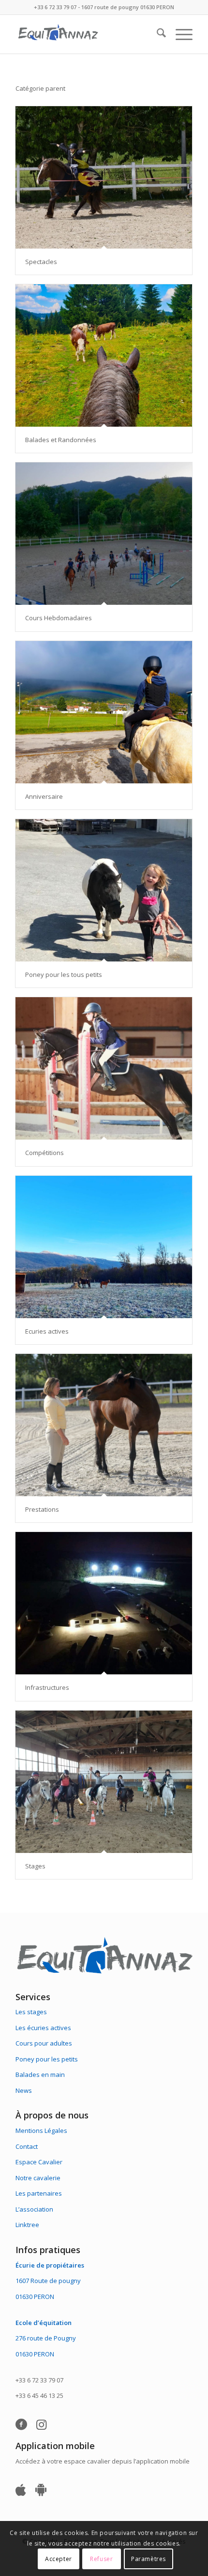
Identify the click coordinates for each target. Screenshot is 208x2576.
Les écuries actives (43, 2028)
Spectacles (41, 262)
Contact (27, 2146)
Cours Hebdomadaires (59, 618)
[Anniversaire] (104, 712)
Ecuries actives (47, 1331)
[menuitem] (156, 34)
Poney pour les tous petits (64, 975)
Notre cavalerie (38, 2178)
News (24, 2090)
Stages (35, 1866)
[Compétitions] (104, 1068)
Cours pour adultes (44, 2043)
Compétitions (45, 1153)
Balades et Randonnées (61, 440)
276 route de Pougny (46, 2338)
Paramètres (149, 2559)
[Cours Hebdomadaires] (104, 534)
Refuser (101, 2559)
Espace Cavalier (39, 2162)
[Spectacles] (104, 177)
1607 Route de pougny (48, 2281)
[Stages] (104, 1782)
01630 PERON (35, 2297)
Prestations (42, 1509)
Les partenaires (39, 2193)
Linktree (27, 2225)
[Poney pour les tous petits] (104, 890)
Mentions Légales (41, 2130)
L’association (34, 2209)
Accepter (59, 2559)
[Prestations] (104, 1425)
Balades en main (40, 2075)
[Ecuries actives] (104, 1247)
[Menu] (179, 34)
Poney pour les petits (47, 2059)
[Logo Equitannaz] (86, 34)
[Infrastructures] (104, 1603)
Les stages (31, 2012)
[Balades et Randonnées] (104, 355)
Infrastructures (47, 1687)
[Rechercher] (156, 34)
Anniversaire (44, 796)
